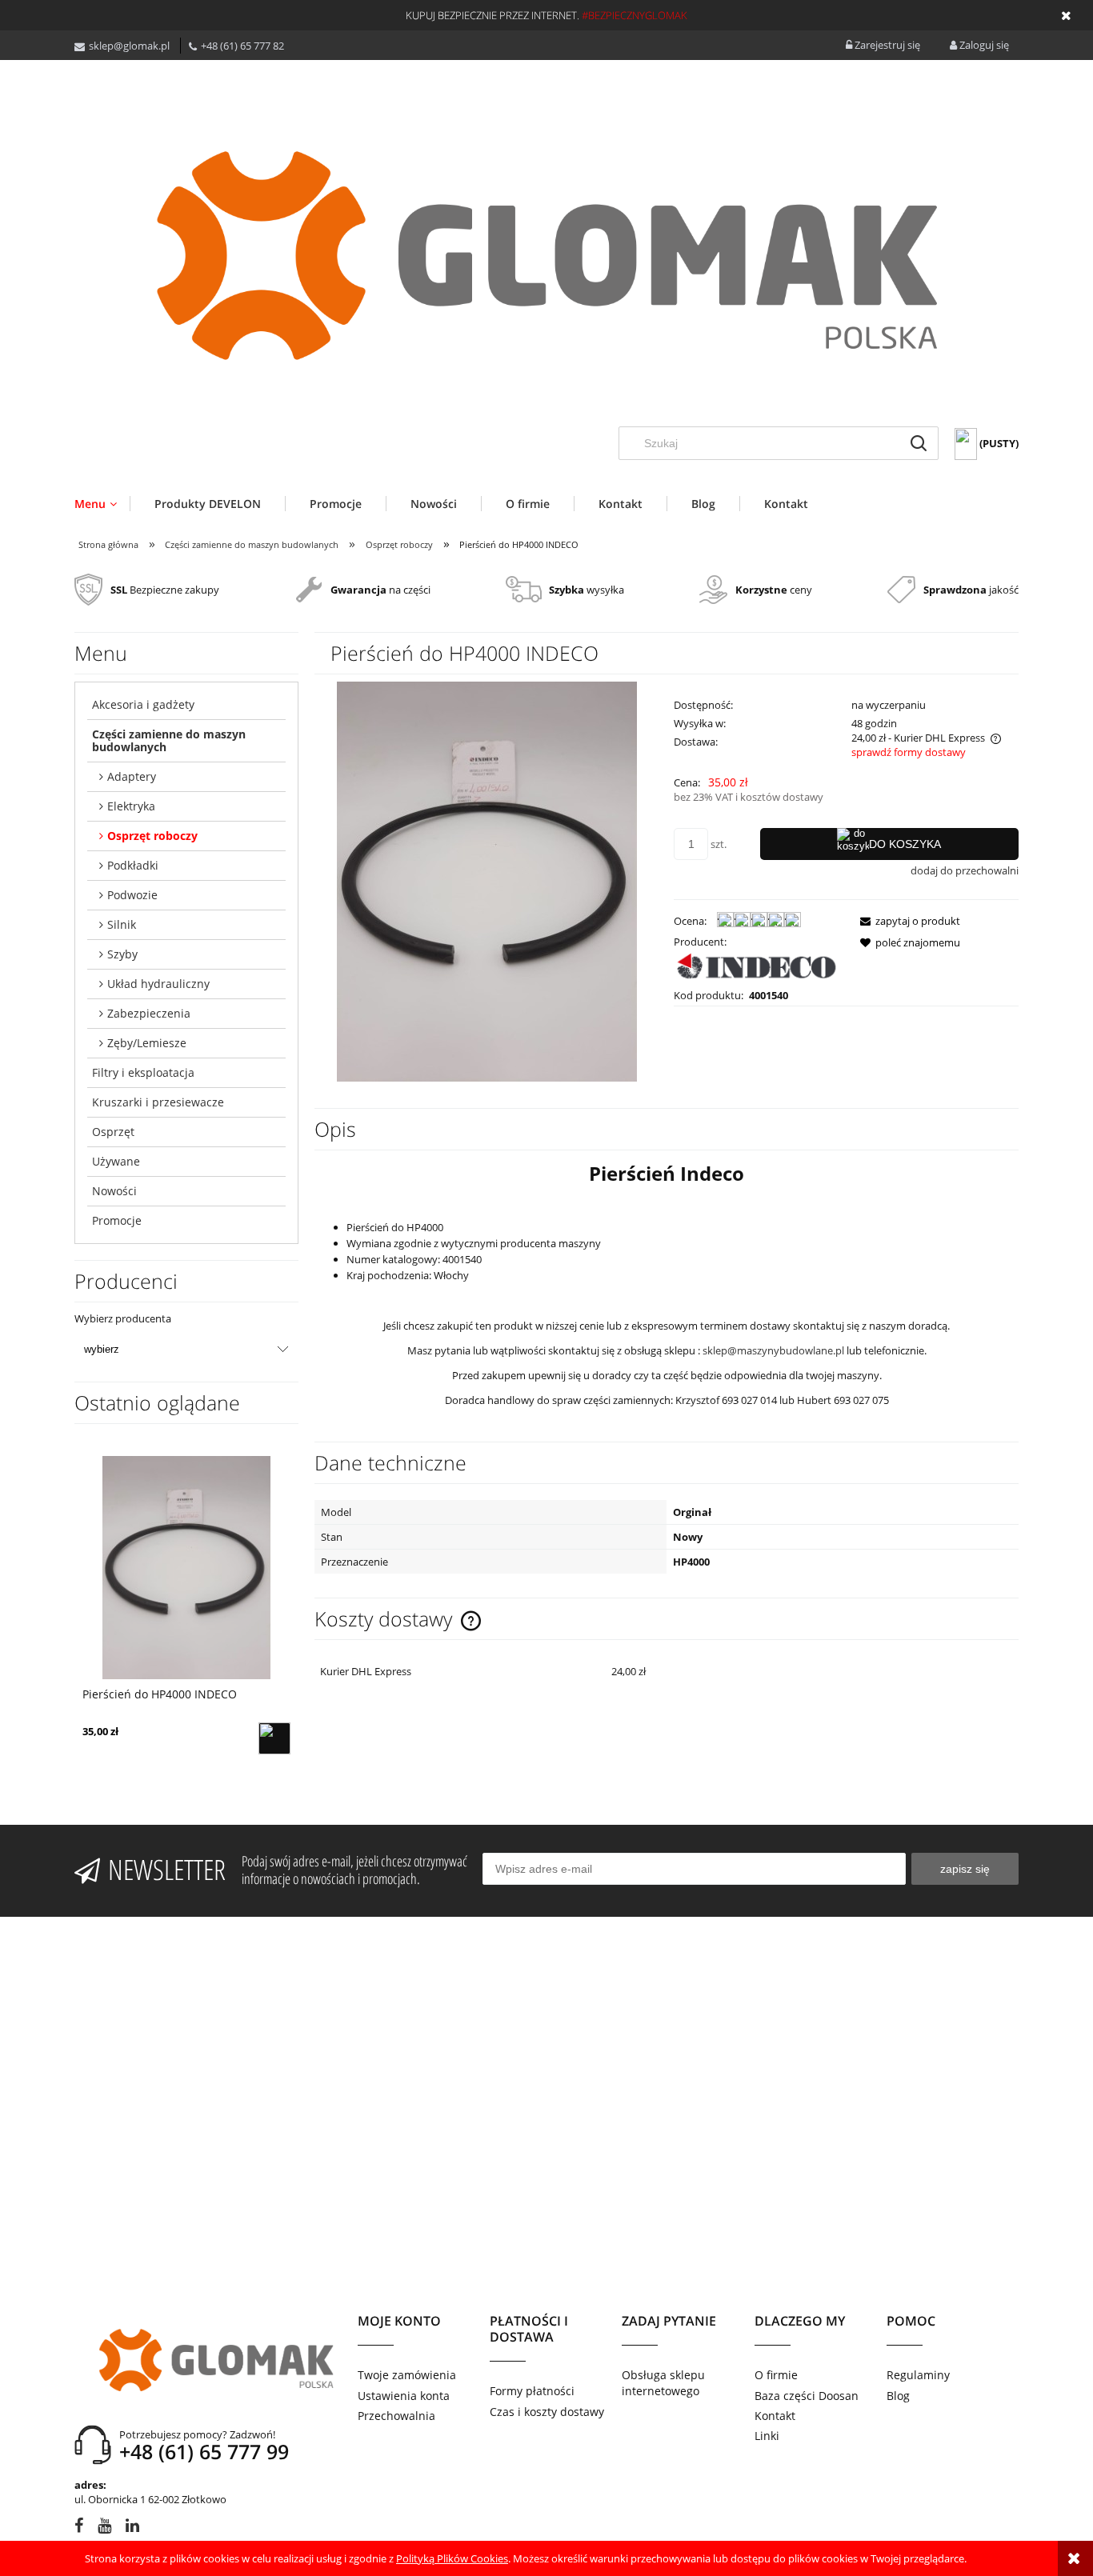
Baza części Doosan (807, 2396)
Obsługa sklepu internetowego (663, 2383)
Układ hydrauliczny (158, 984)
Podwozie (132, 895)
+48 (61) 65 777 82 (242, 46)
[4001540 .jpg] (487, 880)
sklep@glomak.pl (129, 46)
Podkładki (133, 865)
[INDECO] (757, 967)
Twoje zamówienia (407, 2375)
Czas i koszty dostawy (547, 2412)
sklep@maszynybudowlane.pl (773, 1350)
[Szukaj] (919, 443)
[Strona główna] (546, 255)
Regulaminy (918, 2375)
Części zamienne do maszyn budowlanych (169, 740)
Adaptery (132, 776)
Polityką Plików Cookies (452, 2558)
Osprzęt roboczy (152, 836)
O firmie (776, 2375)
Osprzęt (113, 1132)
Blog (898, 2396)
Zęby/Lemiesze (147, 1043)
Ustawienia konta (404, 2396)
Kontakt (775, 2416)
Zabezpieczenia (149, 1013)
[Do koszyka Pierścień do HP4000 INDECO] (274, 1738)
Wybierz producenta (123, 1318)
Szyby (122, 954)
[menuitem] (102, 504)
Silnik (122, 924)
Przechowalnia (396, 2416)
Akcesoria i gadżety (143, 704)
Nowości (114, 1191)
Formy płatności (532, 2391)
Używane (116, 1161)
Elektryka (131, 806)
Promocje (117, 1220)
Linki (767, 2436)
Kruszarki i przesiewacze (158, 1102)
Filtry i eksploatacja (143, 1072)
